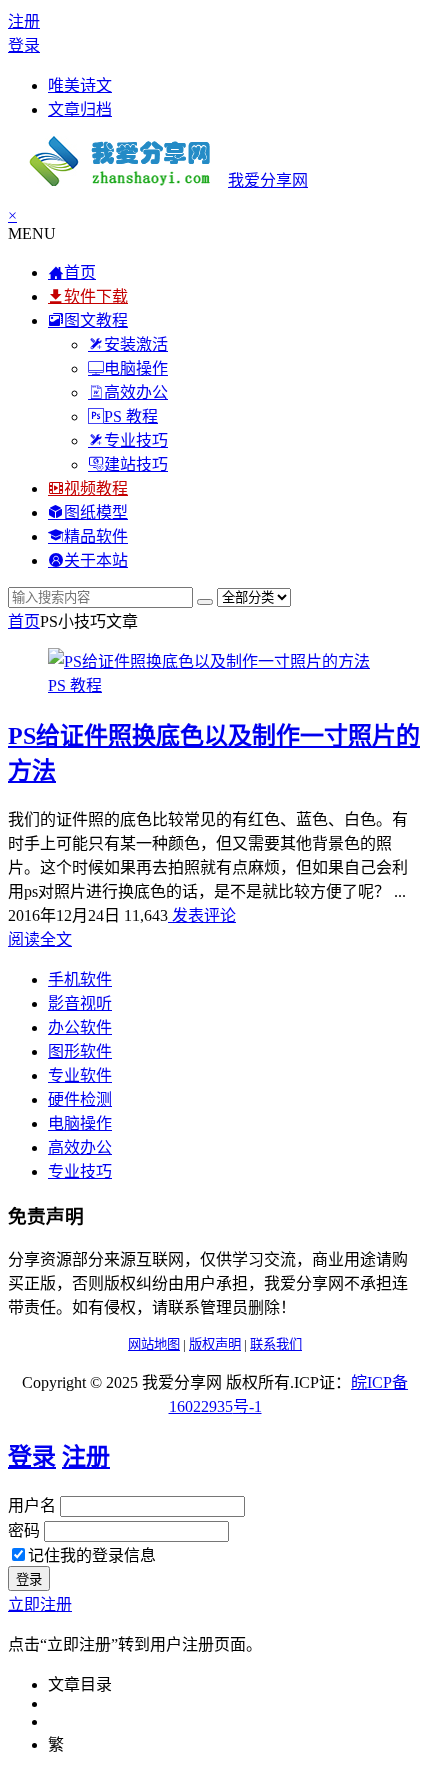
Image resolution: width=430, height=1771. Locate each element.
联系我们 (276, 1344)
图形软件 (80, 1051)
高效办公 (80, 1147)
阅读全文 (40, 939)
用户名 (32, 1505)
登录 (24, 45)
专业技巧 (80, 1171)
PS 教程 (75, 685)
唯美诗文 (80, 85)
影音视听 (80, 1003)
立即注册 (40, 1604)
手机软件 (80, 979)
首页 (24, 621)
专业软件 (80, 1075)
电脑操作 (80, 1123)
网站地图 (154, 1344)
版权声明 (215, 1344)
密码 (24, 1530)
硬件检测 (80, 1099)
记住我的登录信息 (92, 1555)
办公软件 (80, 1027)
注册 (24, 21)
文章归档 (80, 109)
